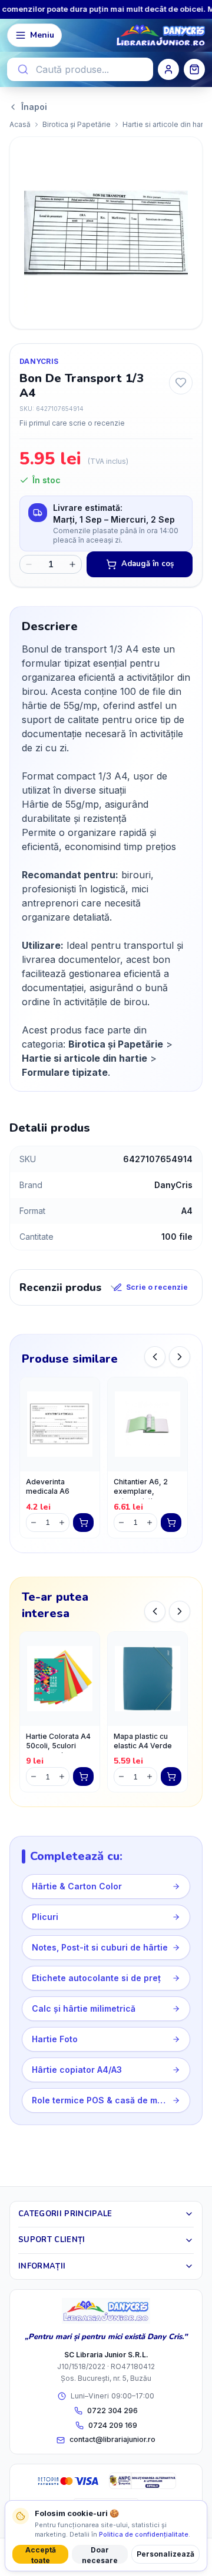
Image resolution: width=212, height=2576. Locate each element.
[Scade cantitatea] (29, 564)
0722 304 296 (112, 2411)
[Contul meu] (168, 69)
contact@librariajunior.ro (112, 2439)
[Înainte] (180, 1357)
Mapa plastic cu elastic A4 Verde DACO (143, 1743)
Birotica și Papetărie (77, 124)
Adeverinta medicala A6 (48, 1487)
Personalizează (165, 2554)
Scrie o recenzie (157, 1287)
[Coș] (194, 69)
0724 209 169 (113, 2425)
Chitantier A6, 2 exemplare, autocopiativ (141, 1488)
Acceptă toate (41, 2555)
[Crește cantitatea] (72, 564)
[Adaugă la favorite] (181, 383)
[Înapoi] (155, 1357)
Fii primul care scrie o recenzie (72, 423)
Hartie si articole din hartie (167, 124)
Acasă (20, 124)
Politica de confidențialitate (144, 2534)
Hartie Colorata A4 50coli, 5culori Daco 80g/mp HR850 (58, 1743)
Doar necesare (100, 2555)
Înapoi (34, 107)
